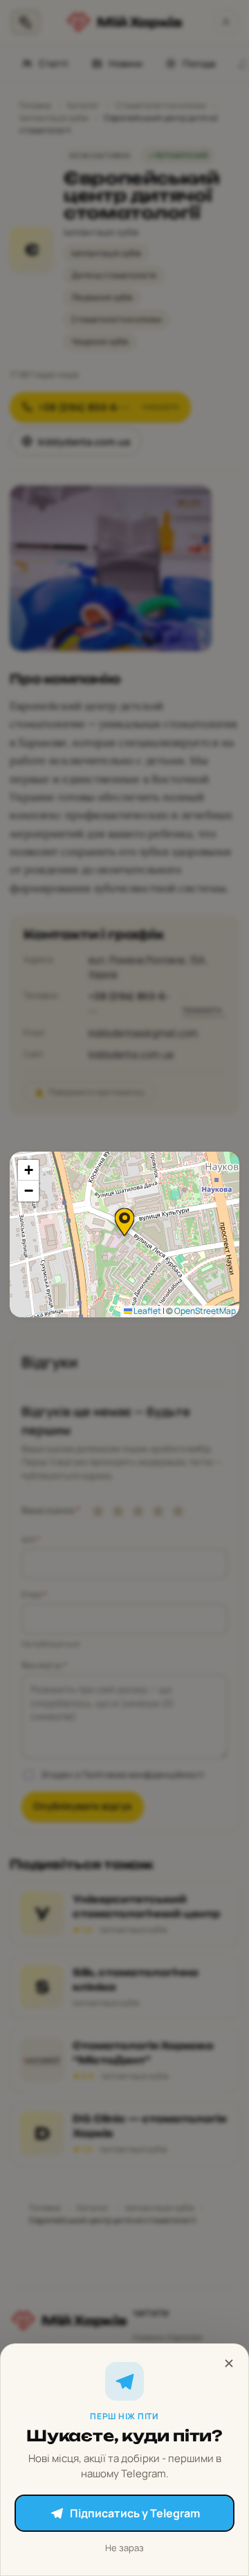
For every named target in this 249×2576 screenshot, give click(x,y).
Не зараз (124, 2548)
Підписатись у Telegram (135, 2513)
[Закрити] (229, 2363)
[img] (124, 1234)
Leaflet (147, 1311)
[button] (124, 1222)
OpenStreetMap (205, 1311)
